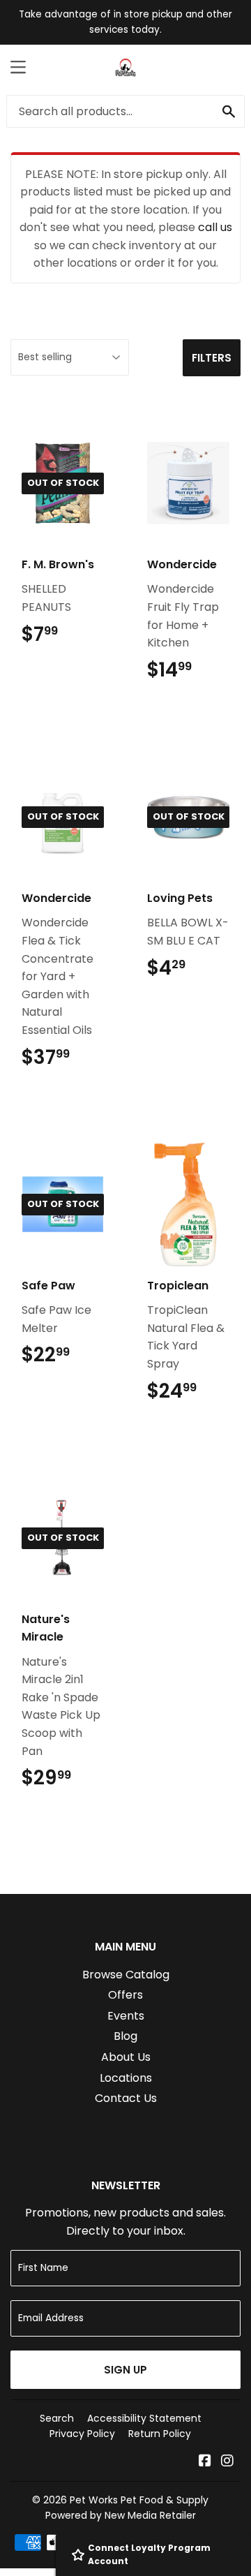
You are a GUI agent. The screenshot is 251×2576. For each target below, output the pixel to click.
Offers (125, 1995)
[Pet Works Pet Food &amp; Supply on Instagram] (227, 2462)
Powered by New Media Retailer (121, 2515)
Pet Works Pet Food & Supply (139, 2500)
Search (57, 2418)
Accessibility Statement (144, 2418)
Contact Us (126, 2098)
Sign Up (125, 2370)
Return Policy (160, 2434)
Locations (126, 2078)
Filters (212, 358)
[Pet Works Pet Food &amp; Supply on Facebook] (205, 2462)
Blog (125, 2036)
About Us (126, 2057)
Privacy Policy (82, 2434)
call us (215, 227)
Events (126, 2016)
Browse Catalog (126, 1975)
